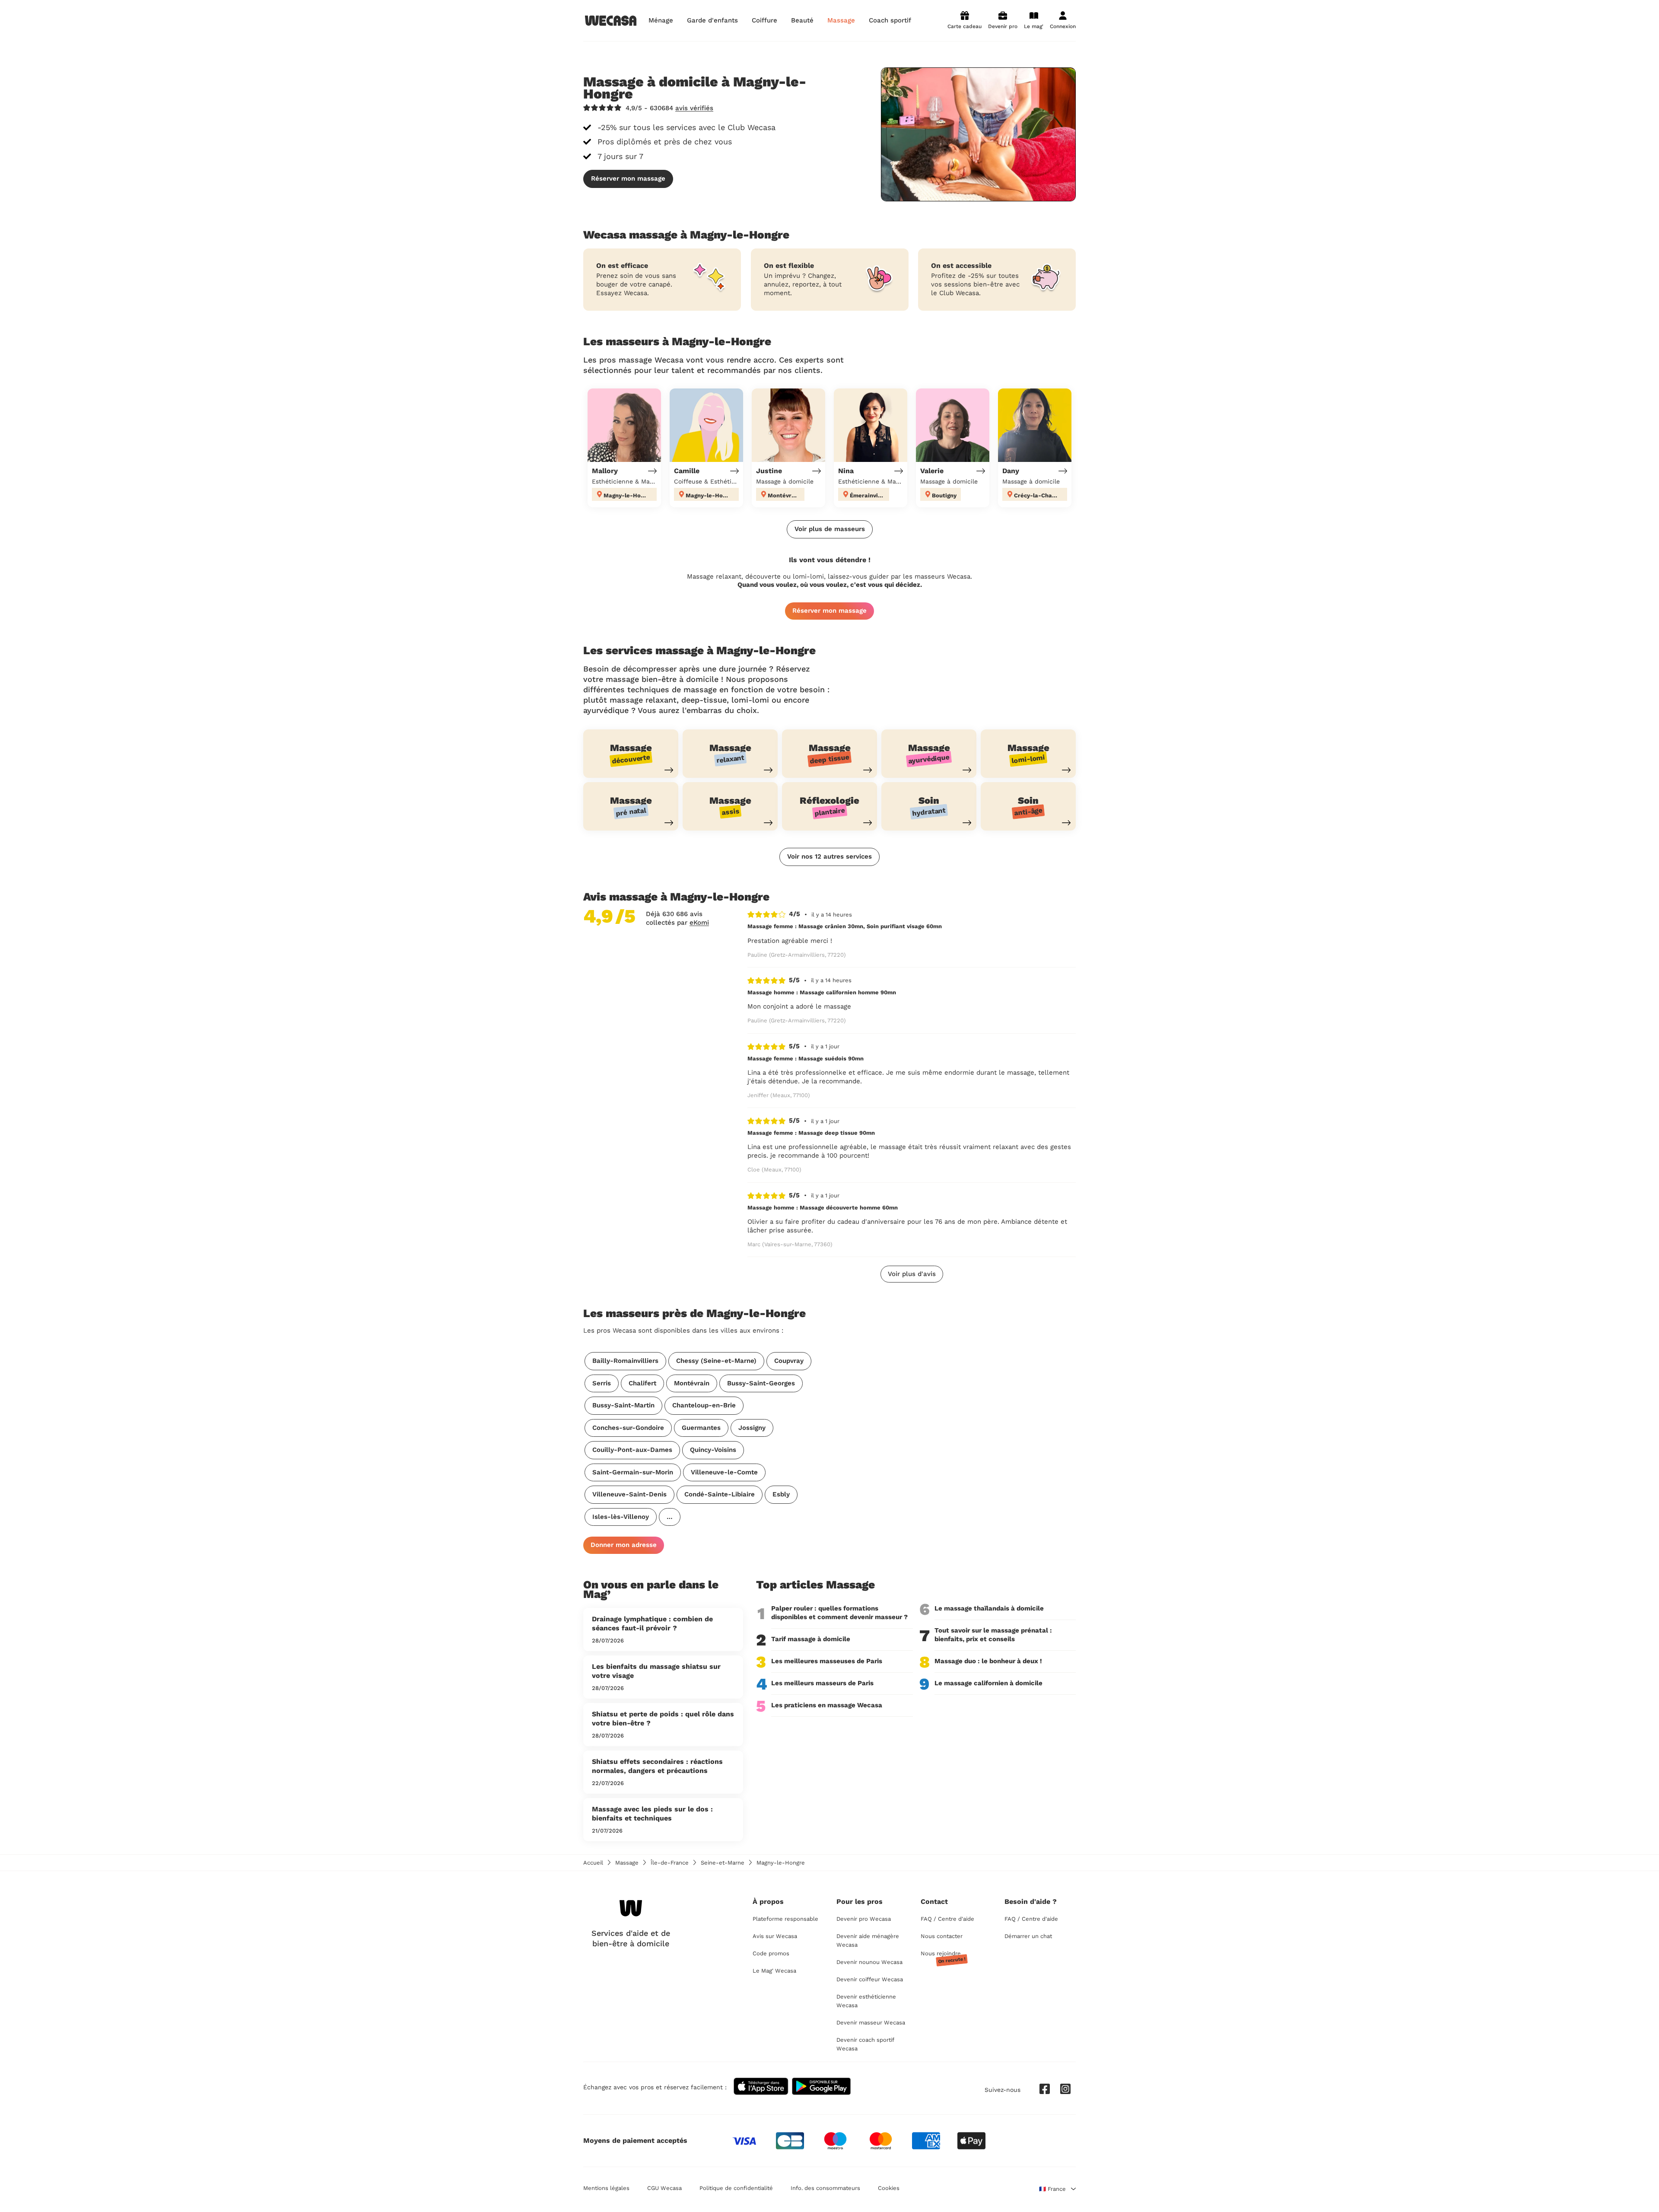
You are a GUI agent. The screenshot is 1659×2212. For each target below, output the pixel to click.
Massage (627, 1863)
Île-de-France (670, 1863)
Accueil (593, 1863)
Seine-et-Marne (723, 1863)
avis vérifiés (694, 108)
